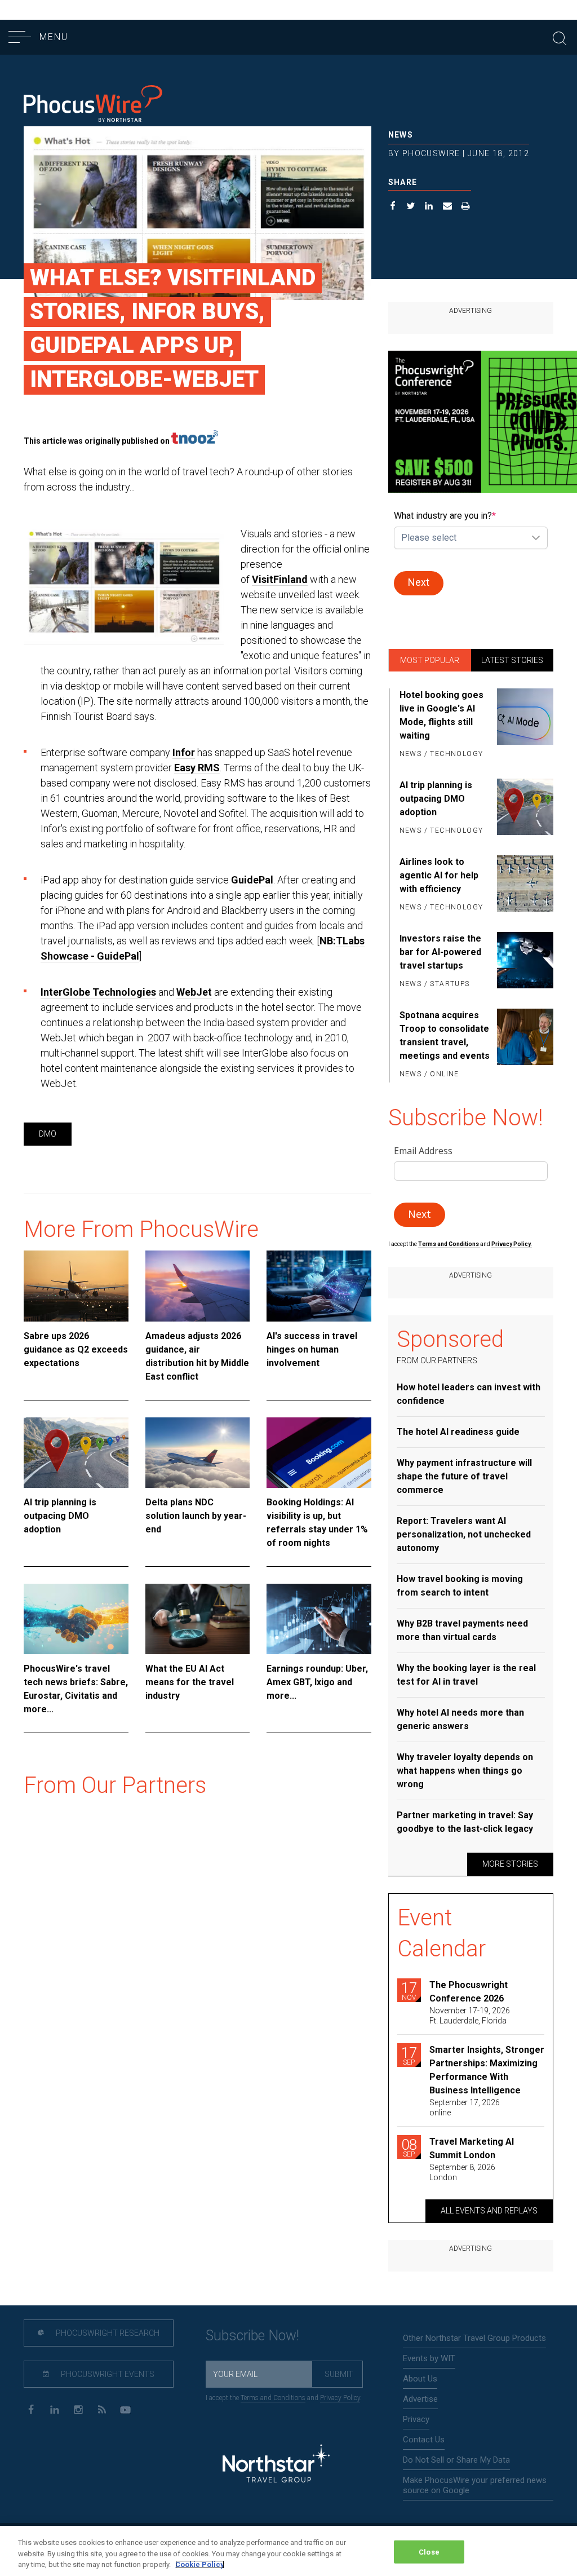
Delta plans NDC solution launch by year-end (196, 1516)
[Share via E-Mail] (448, 207)
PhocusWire (431, 153)
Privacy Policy (340, 2398)
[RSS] (102, 2409)
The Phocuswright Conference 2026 (469, 1992)
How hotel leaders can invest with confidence (469, 1394)
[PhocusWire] (93, 105)
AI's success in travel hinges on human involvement (312, 1349)
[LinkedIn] (54, 2409)
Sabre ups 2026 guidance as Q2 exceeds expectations (76, 1349)
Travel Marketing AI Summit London (472, 2148)
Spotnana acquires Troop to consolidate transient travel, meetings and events (445, 1035)
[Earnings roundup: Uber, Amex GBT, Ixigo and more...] (319, 1619)
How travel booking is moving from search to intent (460, 1586)
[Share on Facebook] (393, 207)
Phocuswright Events (107, 2374)
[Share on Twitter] (411, 207)
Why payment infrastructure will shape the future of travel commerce (464, 1476)
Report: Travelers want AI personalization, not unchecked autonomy (464, 1534)
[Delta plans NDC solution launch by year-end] (198, 1453)
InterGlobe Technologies (98, 992)
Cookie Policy (200, 2564)
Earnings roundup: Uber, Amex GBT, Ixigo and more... (317, 1682)
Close (429, 2551)
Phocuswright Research (107, 2333)
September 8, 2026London (462, 2172)
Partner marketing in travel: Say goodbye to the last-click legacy (465, 1822)
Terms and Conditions (449, 1244)
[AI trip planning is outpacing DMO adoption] (76, 1453)
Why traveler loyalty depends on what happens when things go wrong (465, 1771)
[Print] (466, 207)
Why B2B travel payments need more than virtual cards (462, 1630)
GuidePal (252, 880)
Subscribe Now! (252, 2336)
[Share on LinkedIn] (429, 207)
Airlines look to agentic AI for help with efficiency (439, 875)
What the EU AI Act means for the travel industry (190, 1682)
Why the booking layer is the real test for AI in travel (466, 1675)
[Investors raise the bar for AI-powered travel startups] (525, 962)
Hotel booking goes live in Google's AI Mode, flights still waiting (441, 715)
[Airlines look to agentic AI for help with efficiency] (525, 885)
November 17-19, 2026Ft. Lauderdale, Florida (470, 2016)
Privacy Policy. (512, 1244)
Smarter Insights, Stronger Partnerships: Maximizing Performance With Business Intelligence (487, 2070)
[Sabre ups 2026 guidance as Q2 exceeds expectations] (76, 1286)
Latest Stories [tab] (512, 660)
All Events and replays (489, 2211)
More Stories (510, 1864)
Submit (339, 2374)
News (401, 135)
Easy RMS (197, 768)
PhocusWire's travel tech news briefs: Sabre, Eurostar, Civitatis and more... (76, 1689)
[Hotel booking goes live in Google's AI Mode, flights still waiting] (525, 725)
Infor (184, 752)
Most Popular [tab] (430, 660)
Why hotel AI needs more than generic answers (460, 1719)
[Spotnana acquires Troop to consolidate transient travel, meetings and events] (525, 1045)
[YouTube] (125, 2409)
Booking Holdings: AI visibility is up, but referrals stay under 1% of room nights (317, 1523)
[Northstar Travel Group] (276, 2465)
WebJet (194, 992)
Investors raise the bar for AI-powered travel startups (440, 952)
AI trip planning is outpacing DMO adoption (60, 1516)
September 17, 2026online (465, 2107)
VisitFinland (280, 579)
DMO (48, 1134)
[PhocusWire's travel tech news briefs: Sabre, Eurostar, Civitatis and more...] (76, 1619)
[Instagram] (78, 2409)
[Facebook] (31, 2409)
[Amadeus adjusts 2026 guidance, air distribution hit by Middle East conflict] (198, 1286)
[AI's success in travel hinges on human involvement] (319, 1286)
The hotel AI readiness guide (458, 1432)
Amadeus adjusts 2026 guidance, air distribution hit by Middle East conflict (197, 1356)
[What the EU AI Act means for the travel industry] (198, 1619)
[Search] (560, 37)
